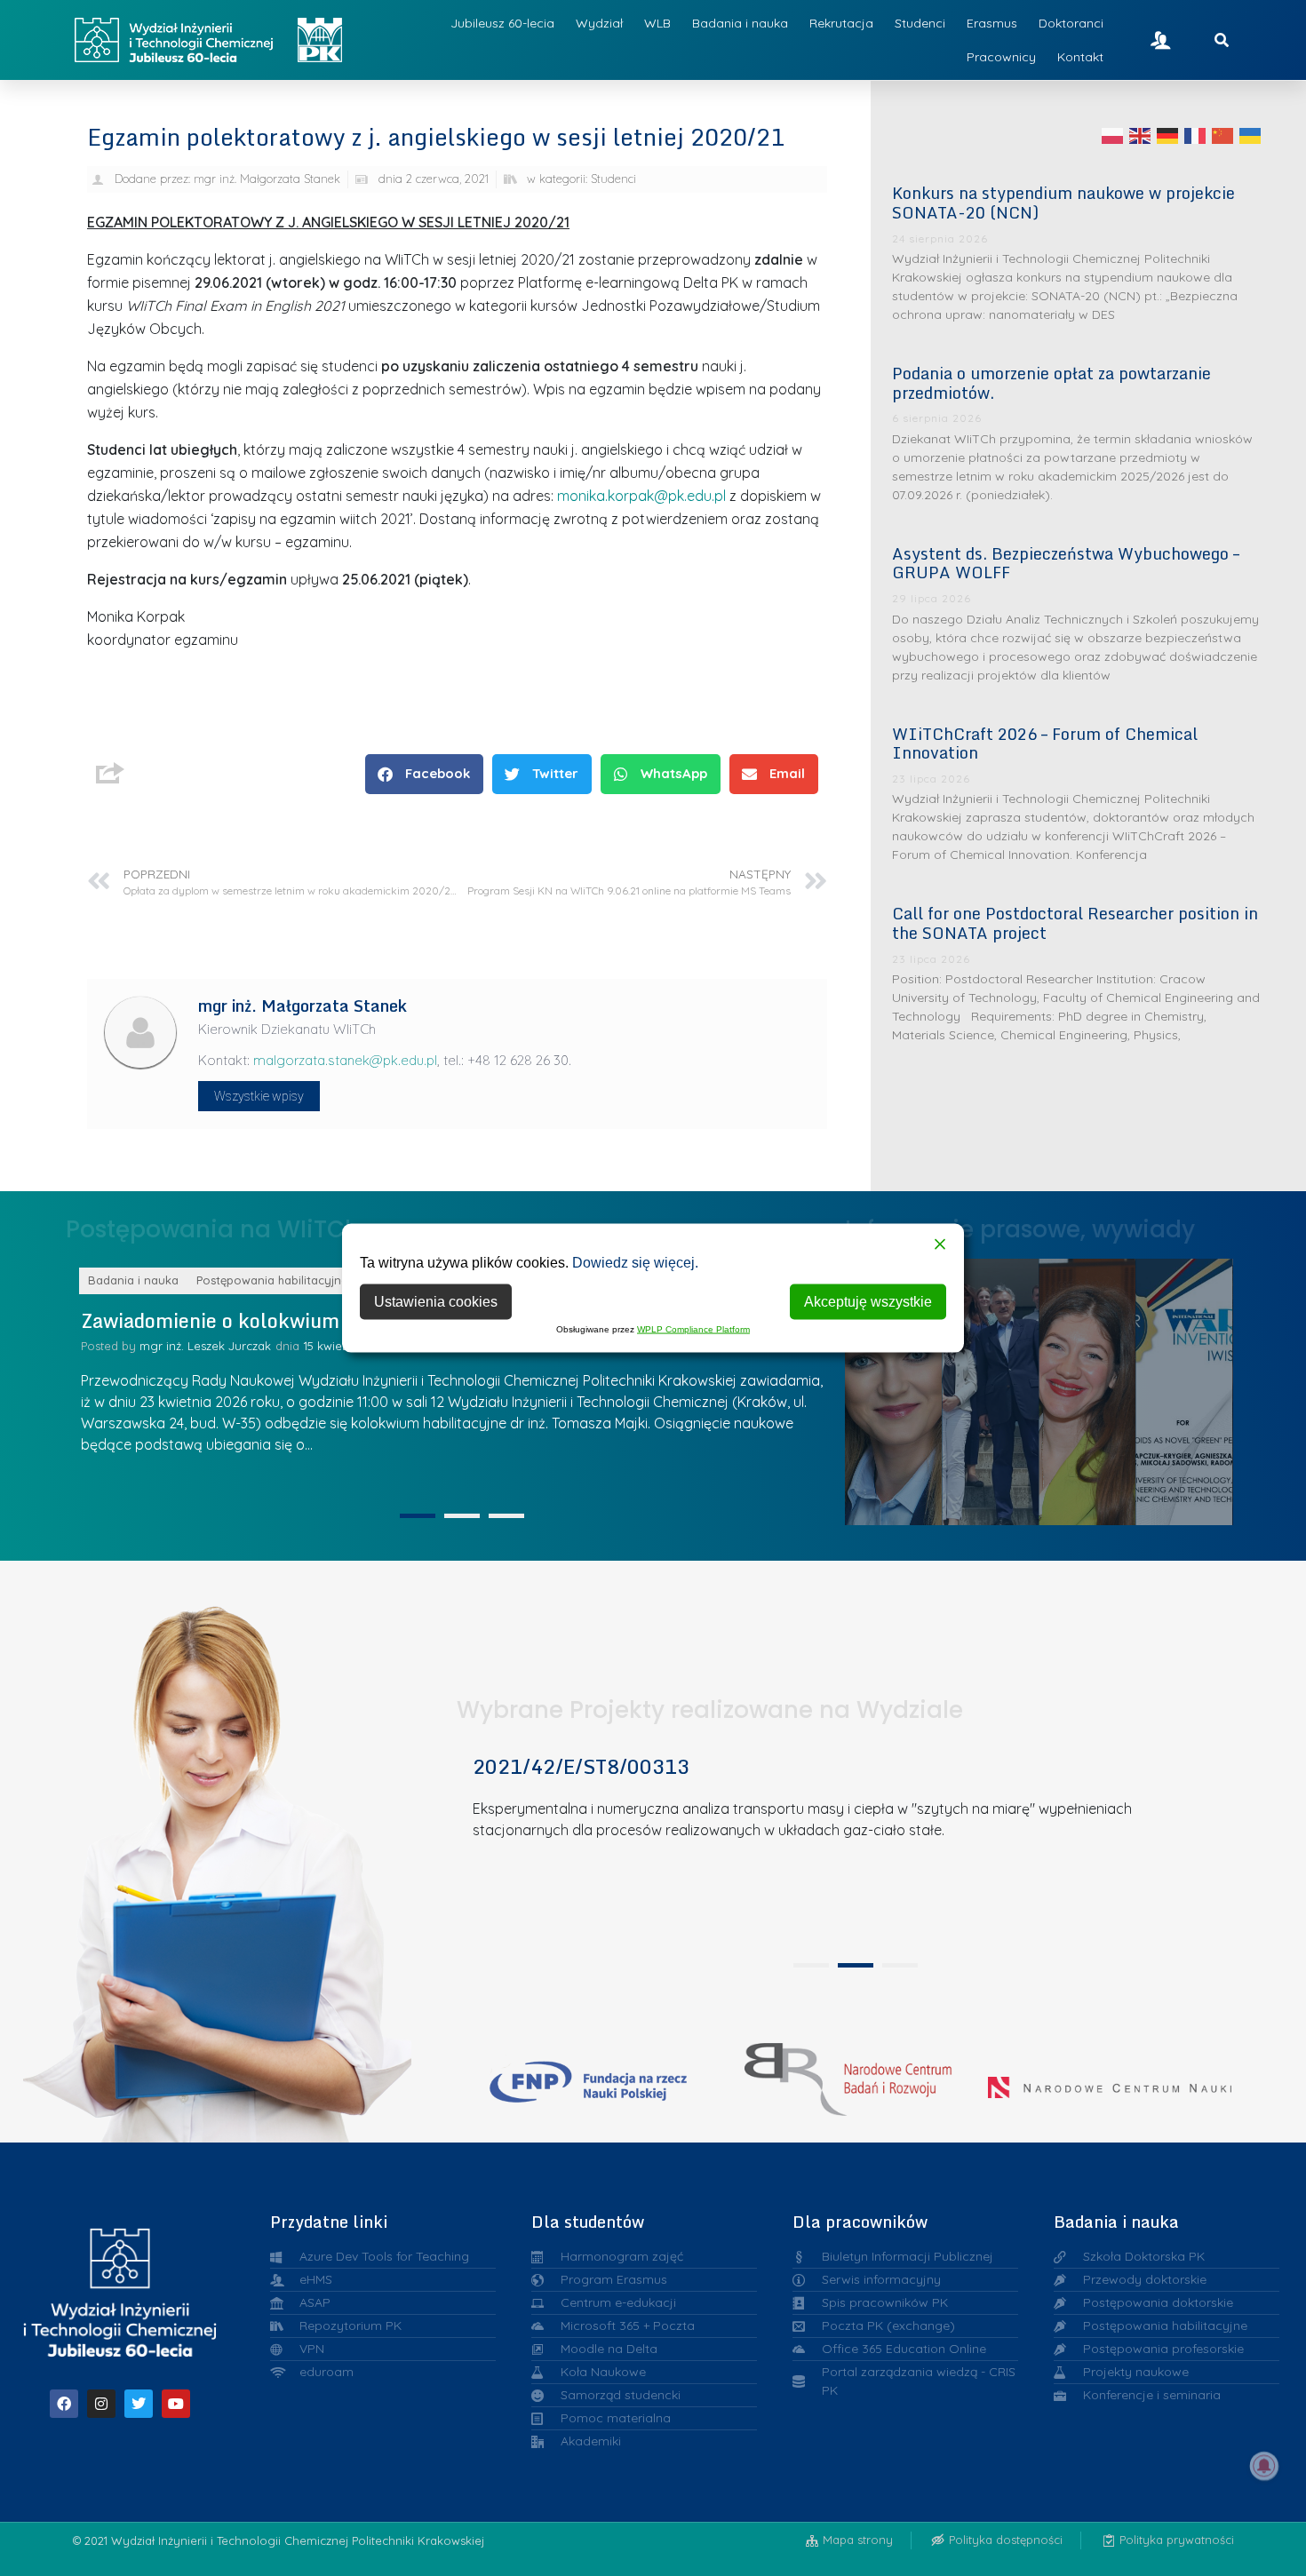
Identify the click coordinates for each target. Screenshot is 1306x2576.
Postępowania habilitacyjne (272, 1280)
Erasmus (992, 23)
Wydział (599, 23)
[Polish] (1113, 135)
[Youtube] (176, 2404)
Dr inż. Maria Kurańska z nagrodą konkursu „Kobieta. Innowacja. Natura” (1193, 1387)
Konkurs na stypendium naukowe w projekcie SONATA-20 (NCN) (1063, 203)
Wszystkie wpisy (259, 1096)
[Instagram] (101, 2404)
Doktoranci (1071, 23)
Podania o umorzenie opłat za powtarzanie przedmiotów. (1051, 383)
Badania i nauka (740, 23)
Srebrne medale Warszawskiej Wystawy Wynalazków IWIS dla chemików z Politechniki (1096, 1387)
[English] (1141, 135)
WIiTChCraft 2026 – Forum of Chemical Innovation (1045, 743)
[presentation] (418, 1516)
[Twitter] (139, 2404)
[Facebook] (64, 2404)
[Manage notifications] (1264, 2466)
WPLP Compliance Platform (693, 1329)
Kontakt (1080, 57)
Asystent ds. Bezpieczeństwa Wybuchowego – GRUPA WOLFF (1066, 563)
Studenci (920, 23)
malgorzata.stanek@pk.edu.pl (345, 1060)
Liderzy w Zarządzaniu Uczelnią (900, 1387)
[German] (1168, 135)
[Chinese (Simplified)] (1223, 135)
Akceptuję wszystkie (868, 1302)
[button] (424, 774)
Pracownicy (1001, 57)
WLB (657, 23)
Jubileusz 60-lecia (502, 23)
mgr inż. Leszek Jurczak (205, 1346)
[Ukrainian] (1251, 135)
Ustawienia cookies (436, 1302)
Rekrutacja (841, 23)
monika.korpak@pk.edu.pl (641, 496)
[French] (1196, 135)
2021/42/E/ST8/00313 (581, 1766)
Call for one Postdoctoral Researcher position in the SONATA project (1075, 923)
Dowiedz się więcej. (635, 1263)
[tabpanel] (456, 1384)
